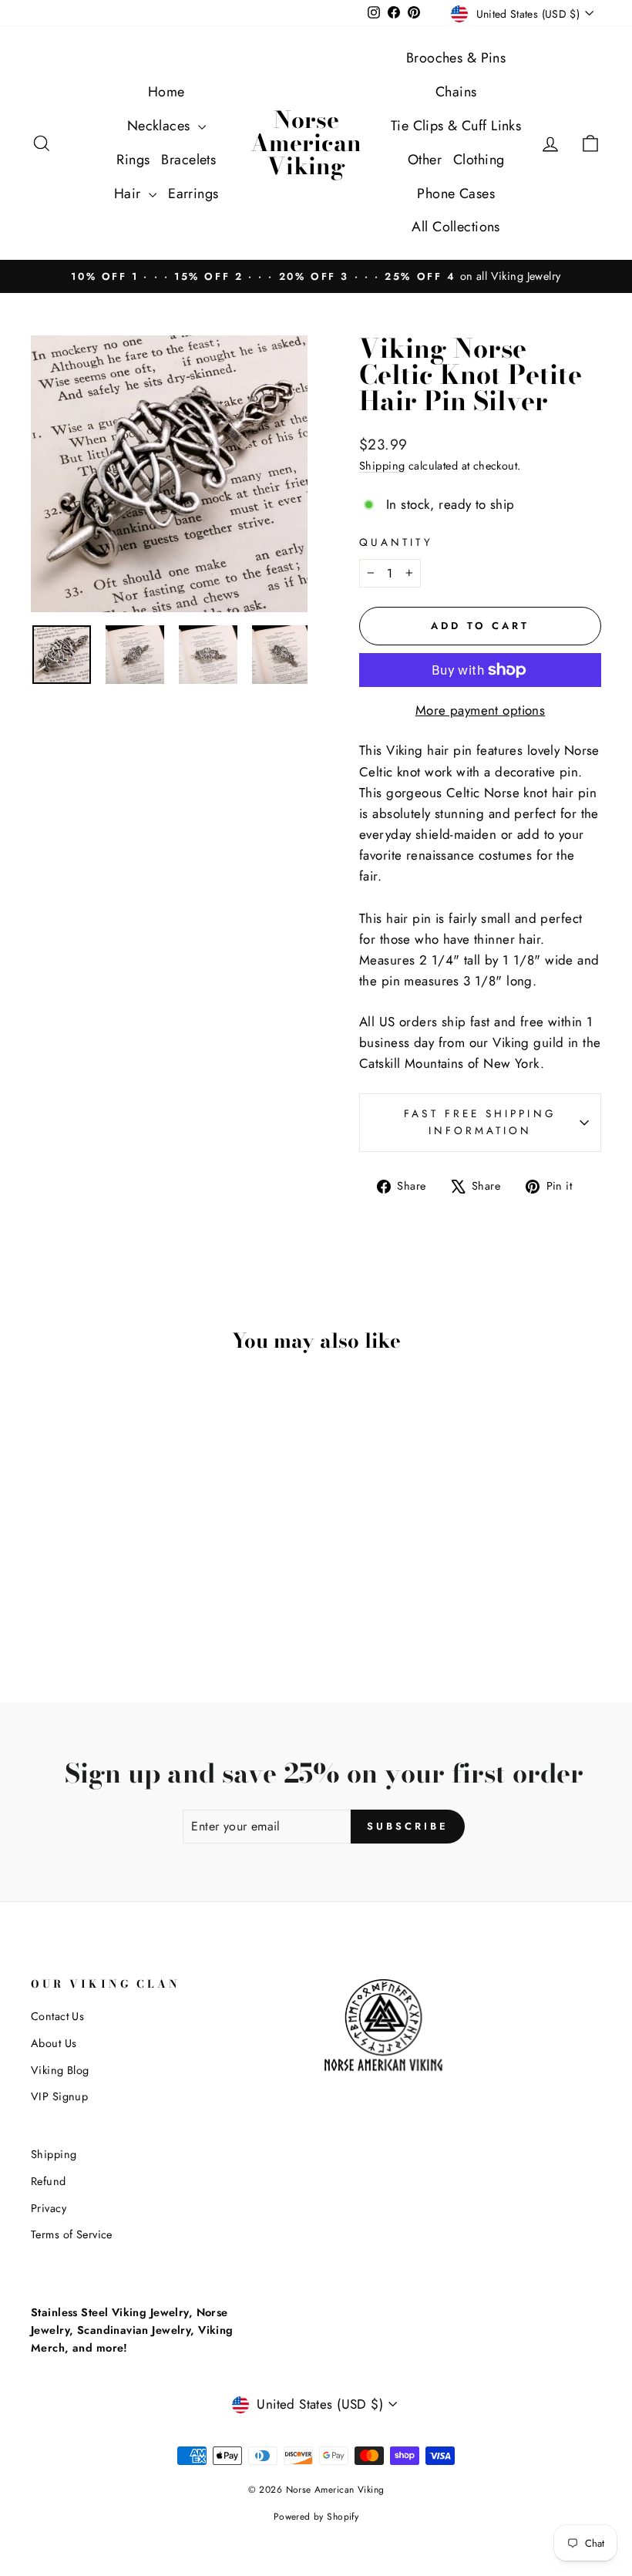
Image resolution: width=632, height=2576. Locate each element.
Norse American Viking (306, 143)
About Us (54, 2043)
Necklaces (161, 126)
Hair (129, 194)
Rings (133, 160)
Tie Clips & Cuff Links (456, 126)
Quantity (396, 542)
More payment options (481, 710)
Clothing (479, 160)
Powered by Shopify (316, 2517)
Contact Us (57, 2016)
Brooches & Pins (456, 58)
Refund (49, 2181)
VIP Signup (59, 2096)
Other (425, 160)
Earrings (193, 194)
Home (166, 92)
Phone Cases (456, 194)
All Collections (456, 227)
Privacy (49, 2208)
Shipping (382, 466)
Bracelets (188, 160)
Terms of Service (72, 2234)
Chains (456, 92)
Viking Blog (60, 2070)
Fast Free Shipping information (480, 1122)
